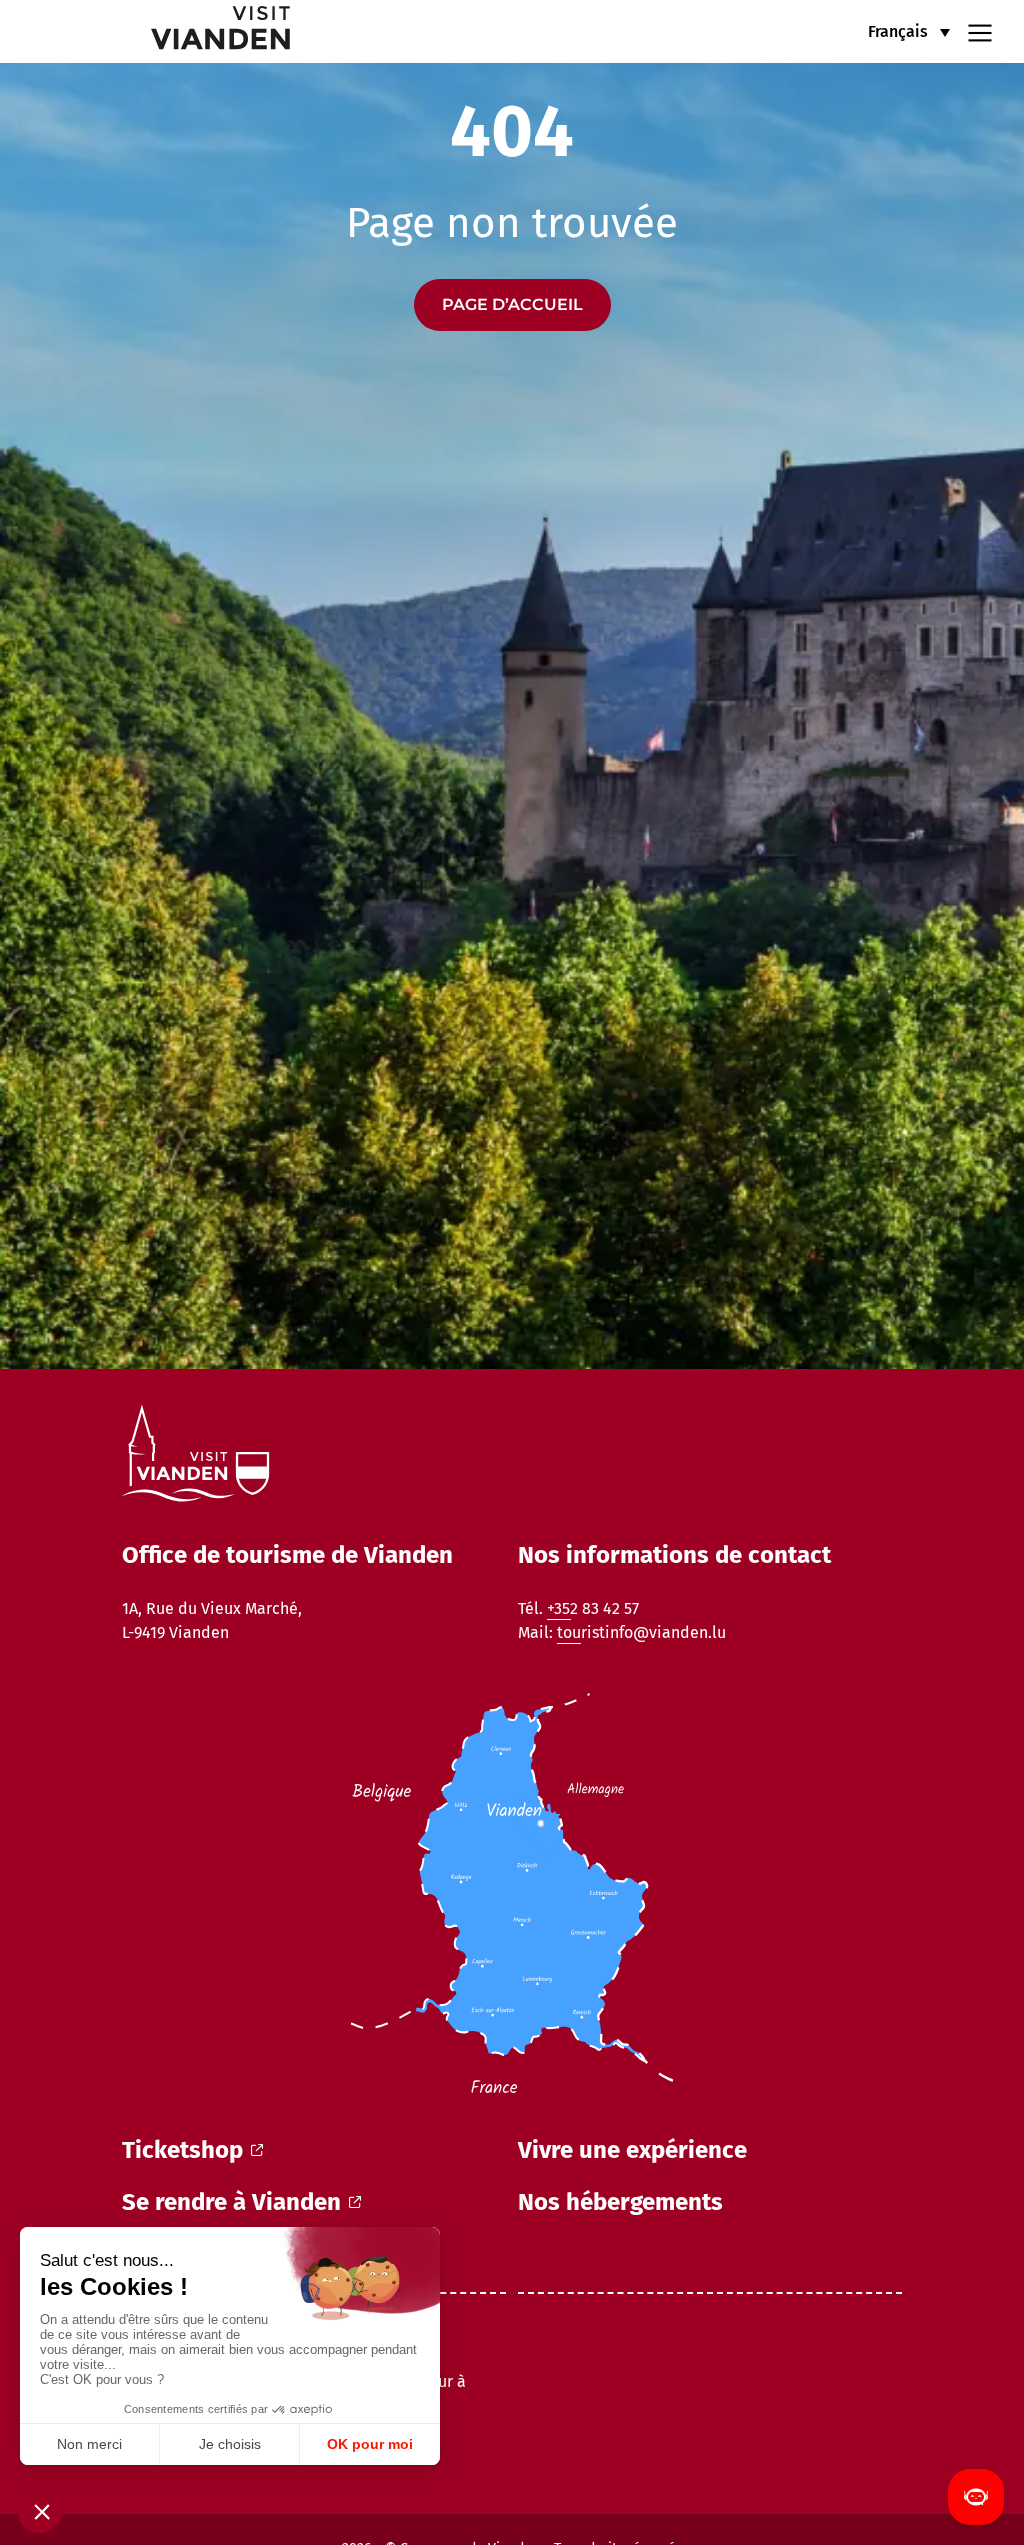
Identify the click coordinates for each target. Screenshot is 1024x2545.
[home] (159, 31)
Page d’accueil (512, 304)
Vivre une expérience (632, 2150)
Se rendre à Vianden (231, 2202)
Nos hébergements (620, 2202)
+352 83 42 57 (593, 1608)
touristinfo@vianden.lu (641, 1632)
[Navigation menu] (980, 31)
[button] (909, 31)
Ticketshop (182, 2150)
